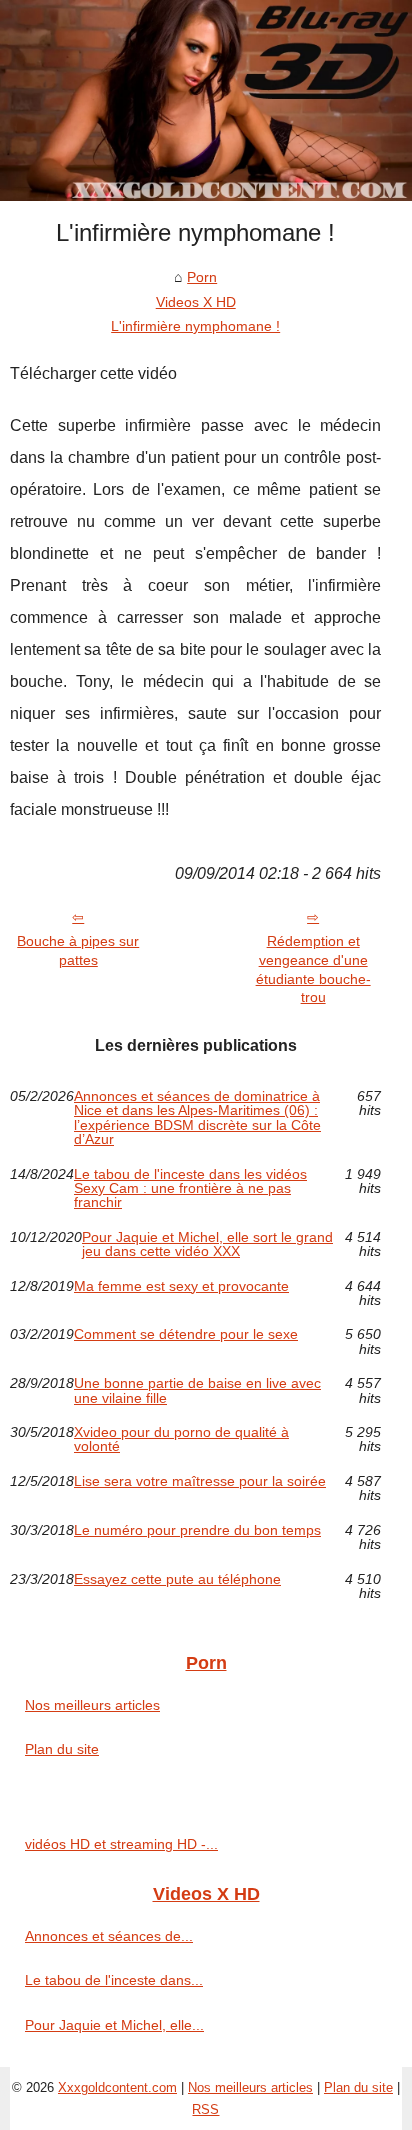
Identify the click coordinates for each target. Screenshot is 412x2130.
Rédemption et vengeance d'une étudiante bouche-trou (313, 969)
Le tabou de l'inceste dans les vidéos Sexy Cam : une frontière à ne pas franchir (190, 1188)
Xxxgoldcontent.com (117, 2087)
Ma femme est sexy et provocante (181, 1286)
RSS (205, 2109)
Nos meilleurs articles (92, 1705)
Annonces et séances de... (109, 1936)
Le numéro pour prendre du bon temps (197, 1530)
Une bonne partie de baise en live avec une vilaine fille (197, 1390)
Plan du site (62, 1749)
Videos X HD (196, 302)
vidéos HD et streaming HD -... (121, 1844)
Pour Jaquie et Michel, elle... (114, 2025)
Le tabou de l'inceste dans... (114, 1980)
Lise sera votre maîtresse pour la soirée (200, 1481)
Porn (202, 277)
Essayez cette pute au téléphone (177, 1579)
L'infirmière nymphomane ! (195, 326)
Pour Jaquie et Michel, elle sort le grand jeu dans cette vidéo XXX (207, 1244)
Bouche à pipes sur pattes (78, 950)
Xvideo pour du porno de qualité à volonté (181, 1439)
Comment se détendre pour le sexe (186, 1334)
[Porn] (206, 100)
